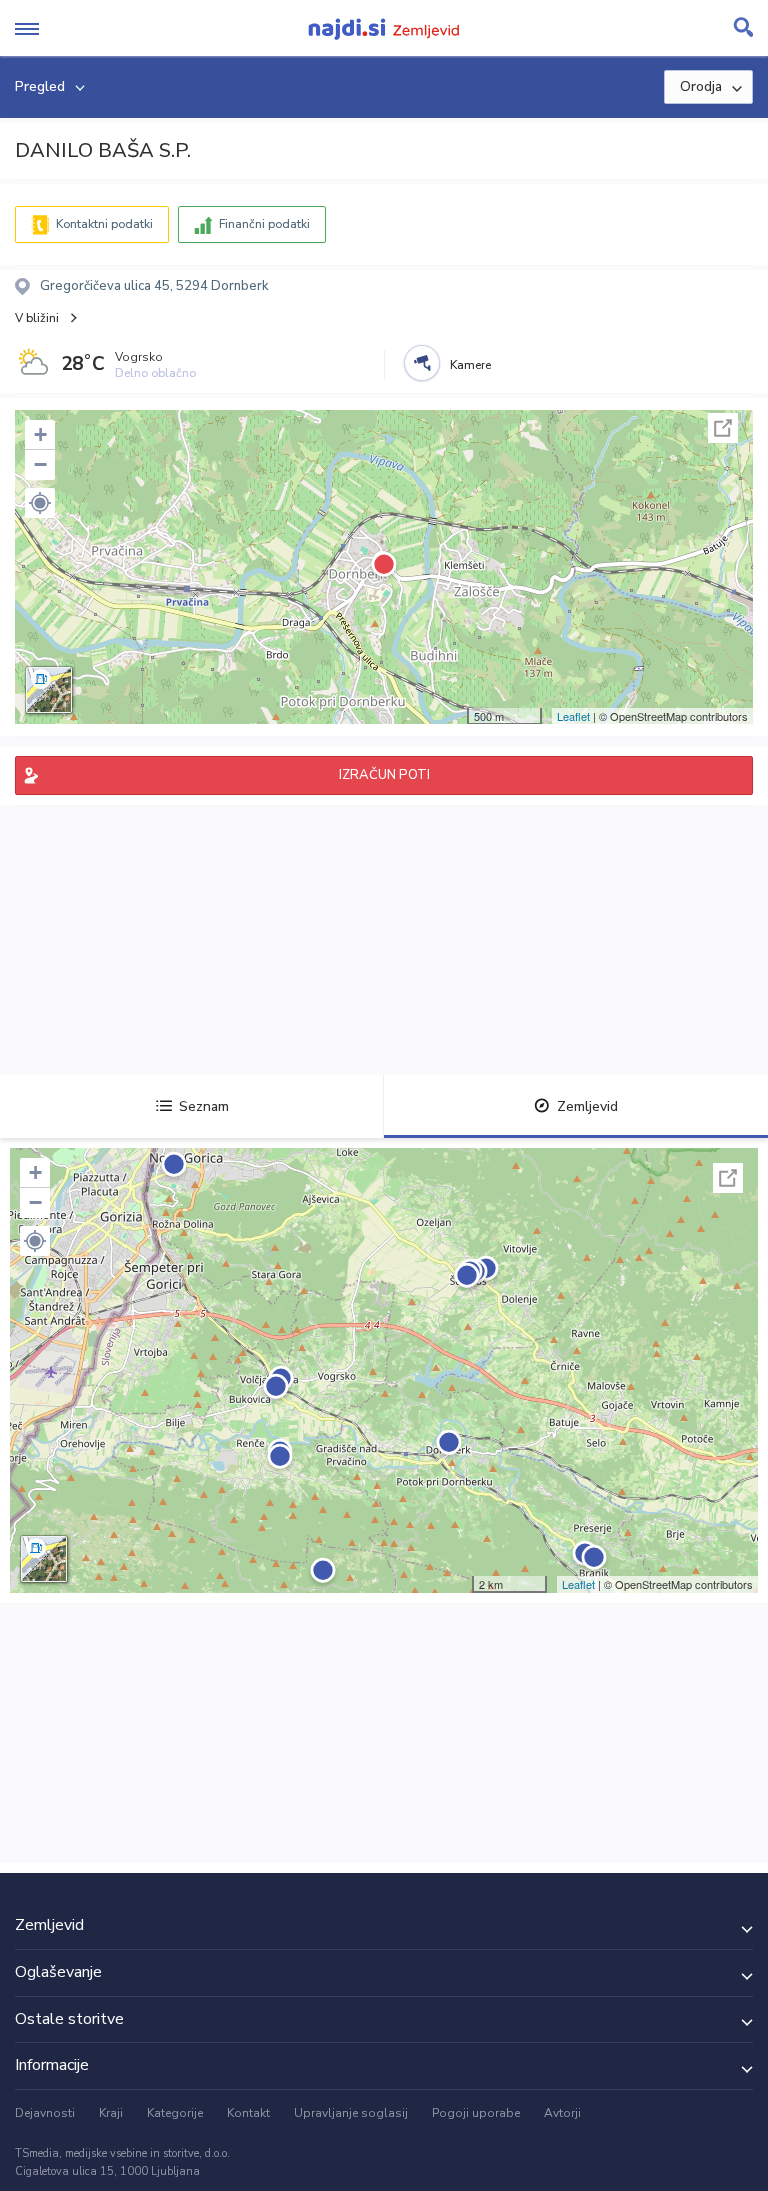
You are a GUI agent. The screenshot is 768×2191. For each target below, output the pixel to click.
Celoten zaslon (723, 428)
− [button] (40, 464)
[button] (40, 503)
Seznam (204, 1106)
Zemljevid (587, 1106)
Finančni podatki (264, 224)
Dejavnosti (45, 2113)
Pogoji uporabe (476, 2113)
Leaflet (573, 716)
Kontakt (248, 2113)
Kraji (111, 2113)
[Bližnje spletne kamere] (422, 363)
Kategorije (175, 2113)
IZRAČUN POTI (384, 775)
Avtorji (562, 2113)
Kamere (470, 365)
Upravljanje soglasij (351, 2113)
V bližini (37, 318)
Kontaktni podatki (104, 224)
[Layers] (49, 690)
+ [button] (40, 434)
